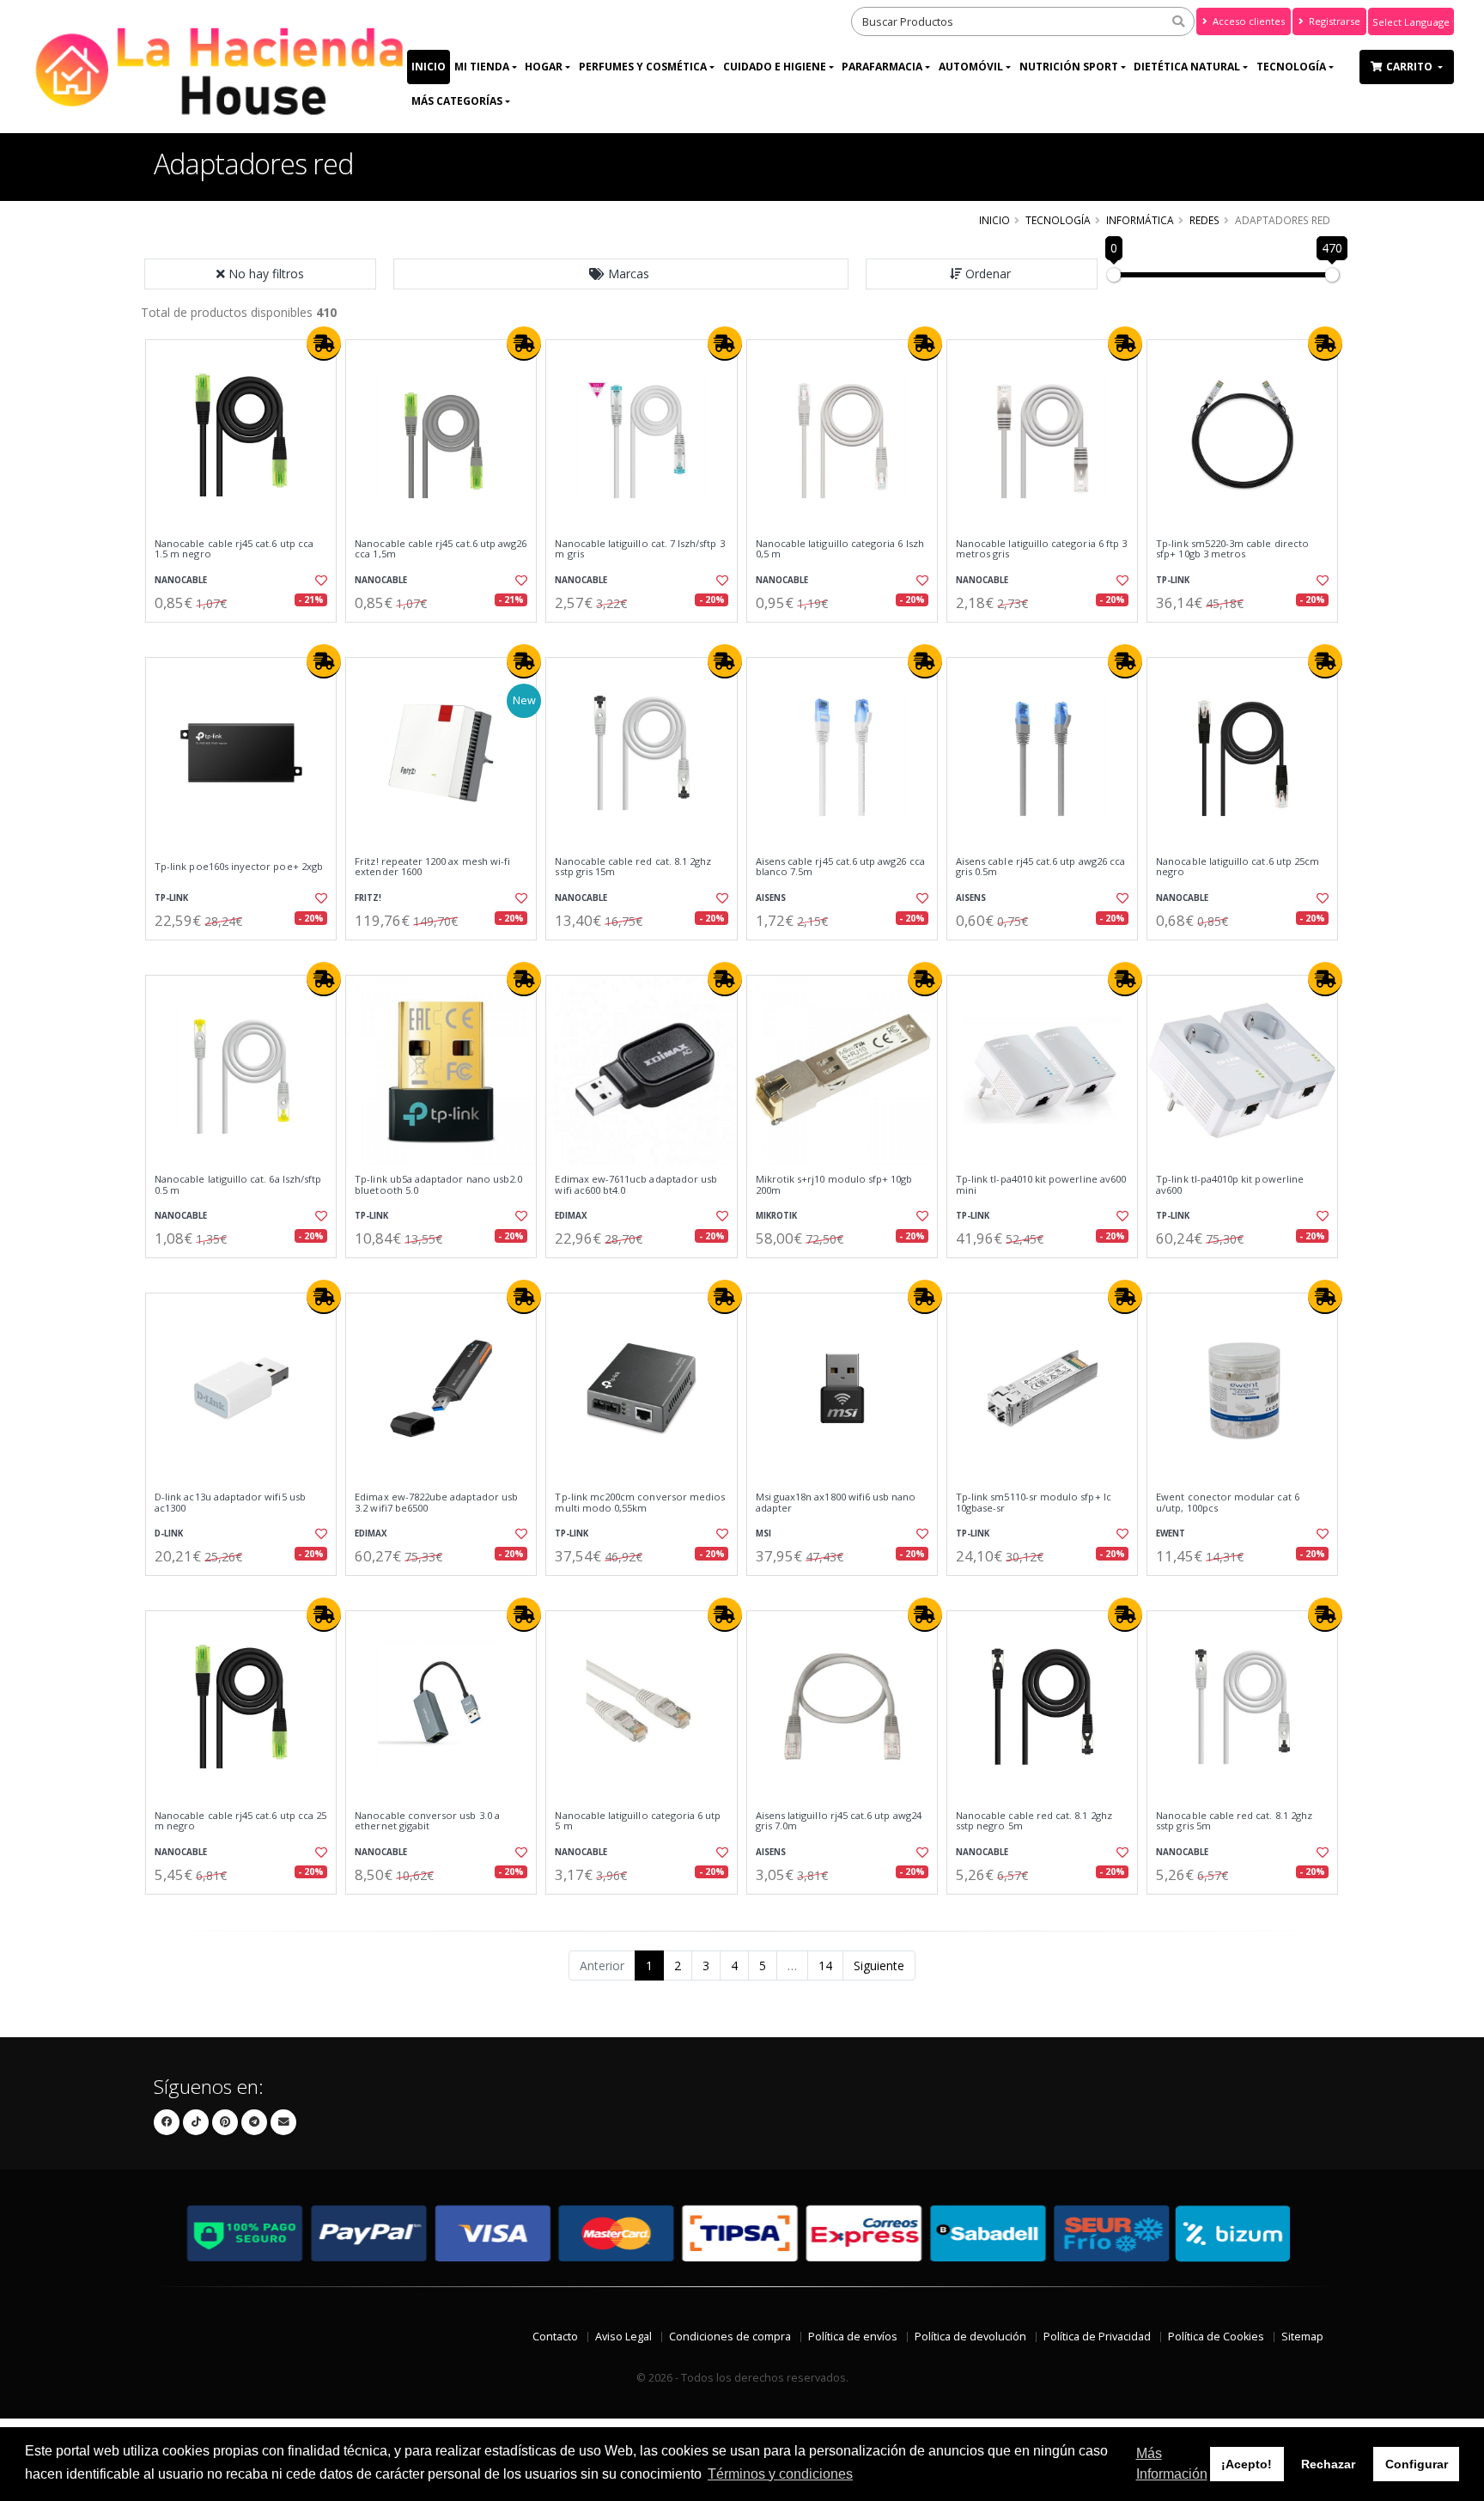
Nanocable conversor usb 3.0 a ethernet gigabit (427, 1821)
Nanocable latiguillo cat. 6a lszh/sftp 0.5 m (238, 1185)
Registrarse (1333, 21)
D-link (169, 1533)
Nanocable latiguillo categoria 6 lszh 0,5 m (840, 549)
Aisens (771, 898)
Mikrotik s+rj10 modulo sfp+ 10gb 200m (834, 1185)
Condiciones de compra (730, 2337)
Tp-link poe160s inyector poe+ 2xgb (239, 867)
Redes (1204, 220)
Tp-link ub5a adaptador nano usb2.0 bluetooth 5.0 (438, 1185)
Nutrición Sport (1069, 67)
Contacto (555, 2337)
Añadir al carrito (246, 637)
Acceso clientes (1247, 21)
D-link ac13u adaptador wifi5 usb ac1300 (230, 1503)
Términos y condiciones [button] (780, 2474)
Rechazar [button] (1328, 2464)
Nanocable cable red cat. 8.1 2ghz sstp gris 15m (633, 867)
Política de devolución (970, 2337)
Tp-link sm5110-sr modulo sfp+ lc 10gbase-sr (1034, 1503)
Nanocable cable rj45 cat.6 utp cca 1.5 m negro (234, 549)
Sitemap (1302, 2337)
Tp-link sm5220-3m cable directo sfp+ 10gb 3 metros (1232, 549)
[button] (621, 274)
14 (825, 1966)
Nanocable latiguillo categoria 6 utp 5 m (638, 1821)
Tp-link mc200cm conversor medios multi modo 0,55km (640, 1503)
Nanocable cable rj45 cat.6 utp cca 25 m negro (240, 1821)
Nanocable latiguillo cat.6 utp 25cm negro (1238, 867)
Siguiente (879, 1966)
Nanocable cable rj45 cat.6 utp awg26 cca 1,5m (441, 549)
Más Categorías (457, 101)
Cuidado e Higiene (775, 67)
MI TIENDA (482, 67)
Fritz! (368, 898)
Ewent (1171, 1533)
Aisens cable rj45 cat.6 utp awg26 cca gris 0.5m (1040, 867)
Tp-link (1173, 580)
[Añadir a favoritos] (319, 581)
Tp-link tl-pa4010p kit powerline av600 (1230, 1185)
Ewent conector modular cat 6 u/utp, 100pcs (1228, 1503)
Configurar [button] (1417, 2464)
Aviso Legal (623, 2337)
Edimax (571, 1216)
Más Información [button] (1172, 2464)
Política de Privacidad (1097, 2337)
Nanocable (181, 580)
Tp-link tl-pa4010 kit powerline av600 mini (1041, 1185)
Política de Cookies (1216, 2337)
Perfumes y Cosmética (643, 67)
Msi (763, 1533)
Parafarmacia (882, 67)
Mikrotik (776, 1216)
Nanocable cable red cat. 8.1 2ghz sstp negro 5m (1034, 1821)
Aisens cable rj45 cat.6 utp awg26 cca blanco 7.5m (840, 867)
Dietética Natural (1187, 67)
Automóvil (971, 67)
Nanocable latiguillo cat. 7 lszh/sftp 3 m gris (639, 549)
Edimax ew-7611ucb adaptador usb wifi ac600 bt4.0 (636, 1185)
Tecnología (1291, 67)
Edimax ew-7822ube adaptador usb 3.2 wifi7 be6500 (436, 1503)
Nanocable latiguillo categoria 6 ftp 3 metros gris (1041, 549)
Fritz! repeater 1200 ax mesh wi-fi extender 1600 (432, 867)
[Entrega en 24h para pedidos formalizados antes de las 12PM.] (324, 344)
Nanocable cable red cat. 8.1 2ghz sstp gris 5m (1234, 1821)
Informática (1140, 220)
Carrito (1411, 67)
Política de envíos (853, 2337)
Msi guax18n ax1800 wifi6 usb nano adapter (836, 1503)
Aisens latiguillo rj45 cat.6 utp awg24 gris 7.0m (839, 1821)
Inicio (429, 67)
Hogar (544, 67)
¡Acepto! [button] (1247, 2464)
